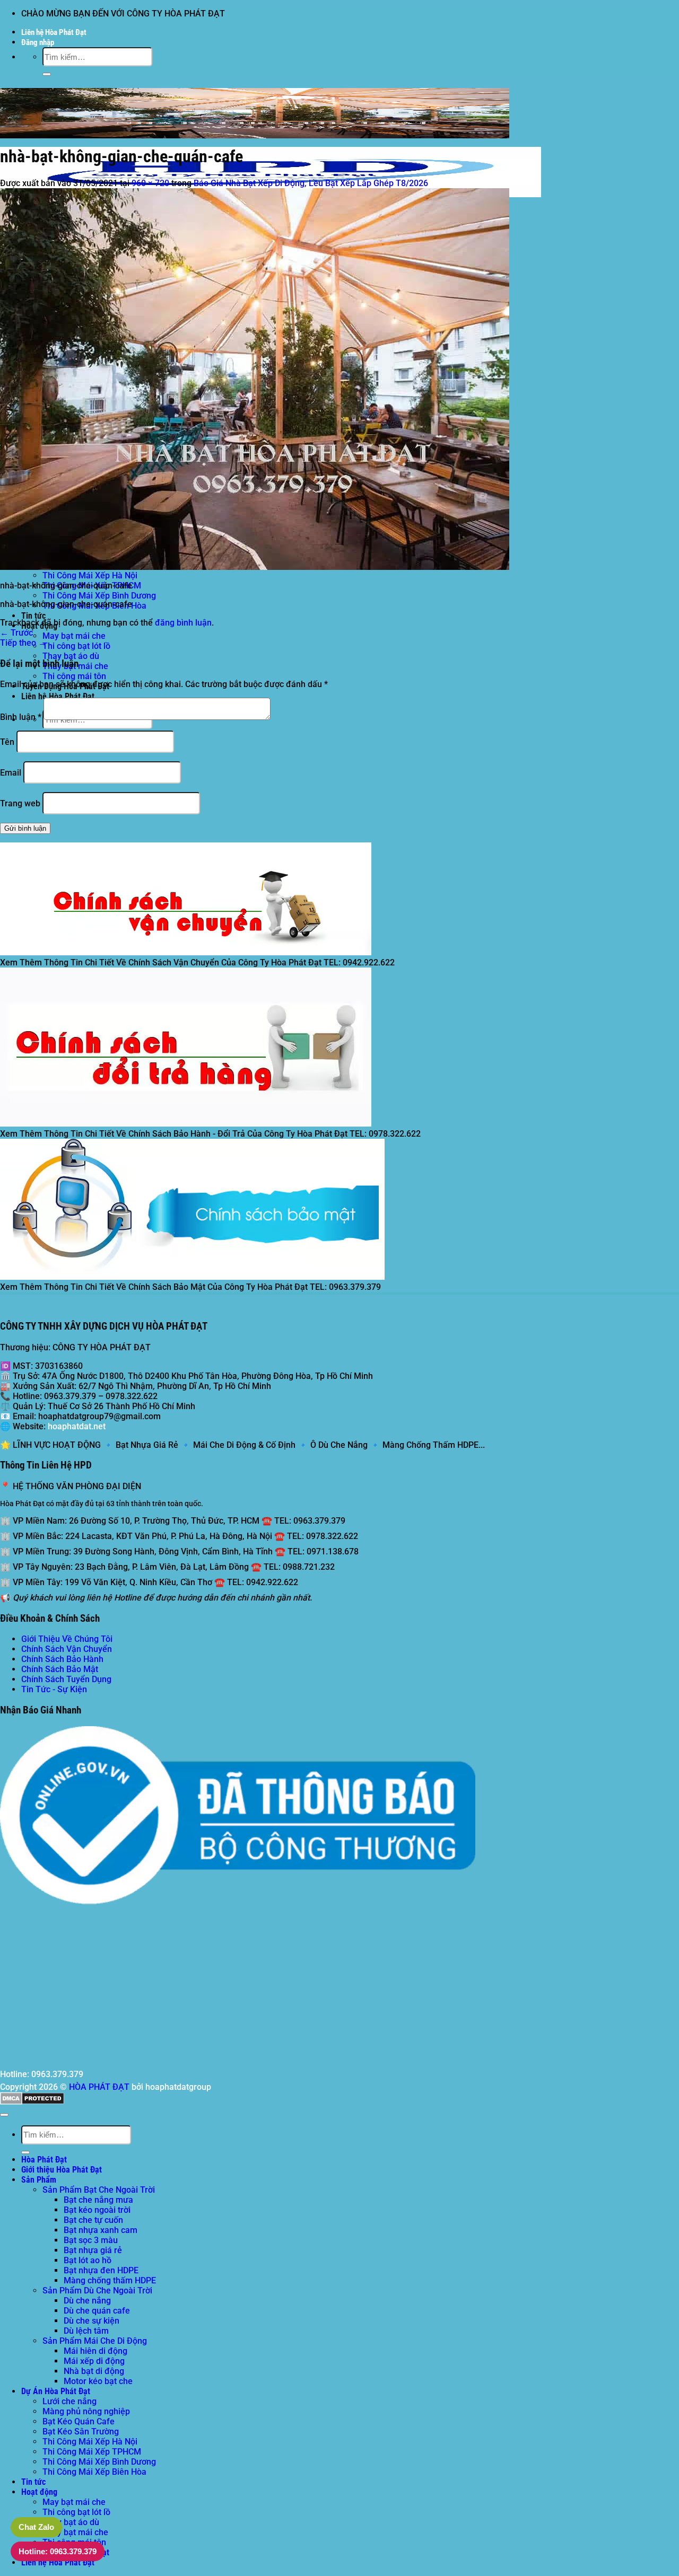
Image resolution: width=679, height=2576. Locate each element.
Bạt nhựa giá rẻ (93, 2250)
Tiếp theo (23, 643)
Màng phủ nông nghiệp (86, 2411)
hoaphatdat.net (77, 1426)
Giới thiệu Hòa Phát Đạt (62, 2170)
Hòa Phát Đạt (44, 2160)
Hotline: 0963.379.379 (58, 2551)
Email (11, 773)
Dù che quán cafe (97, 2311)
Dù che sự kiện (92, 2321)
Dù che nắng (87, 2301)
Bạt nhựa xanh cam (101, 2230)
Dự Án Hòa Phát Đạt (56, 2391)
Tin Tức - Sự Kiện (54, 1689)
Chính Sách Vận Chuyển (67, 1649)
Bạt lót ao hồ (88, 2260)
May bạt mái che (74, 636)
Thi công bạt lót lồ (76, 646)
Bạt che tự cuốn (93, 2220)
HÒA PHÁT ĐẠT (99, 2087)
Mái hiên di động (95, 2351)
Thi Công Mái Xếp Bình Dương (99, 596)
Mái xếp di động (94, 2361)
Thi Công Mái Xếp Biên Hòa (94, 2472)
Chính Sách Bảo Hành (62, 1659)
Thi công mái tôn (74, 676)
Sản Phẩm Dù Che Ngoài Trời (97, 2291)
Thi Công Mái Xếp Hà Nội (90, 575)
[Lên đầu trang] (4, 2115)
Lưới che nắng (69, 2401)
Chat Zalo (36, 2527)
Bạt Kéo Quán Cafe (79, 2421)
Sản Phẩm (39, 2180)
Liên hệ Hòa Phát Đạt (54, 32)
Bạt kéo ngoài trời (97, 2210)
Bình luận (21, 717)
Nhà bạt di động (94, 2371)
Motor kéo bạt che (98, 2381)
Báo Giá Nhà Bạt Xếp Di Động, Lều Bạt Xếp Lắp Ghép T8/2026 (311, 183)
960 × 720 (150, 183)
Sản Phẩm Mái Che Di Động (95, 2341)
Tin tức (33, 616)
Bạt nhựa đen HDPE (101, 2270)
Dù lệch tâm (86, 2331)
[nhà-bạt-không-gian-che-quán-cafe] (255, 567)
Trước (16, 633)
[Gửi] (47, 74)
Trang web (20, 803)
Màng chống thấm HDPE (110, 2280)
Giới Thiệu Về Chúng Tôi (67, 1639)
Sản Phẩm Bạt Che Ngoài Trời (99, 2190)
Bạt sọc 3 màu (91, 2240)
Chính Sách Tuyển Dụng (66, 1679)
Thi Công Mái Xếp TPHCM (92, 2452)
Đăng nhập (38, 42)
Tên (7, 742)
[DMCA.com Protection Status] (32, 2102)
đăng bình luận (183, 623)
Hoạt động (39, 2492)
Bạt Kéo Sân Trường (81, 2432)
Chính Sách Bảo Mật (60, 1669)
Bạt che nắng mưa (98, 2200)
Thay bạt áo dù (71, 656)
